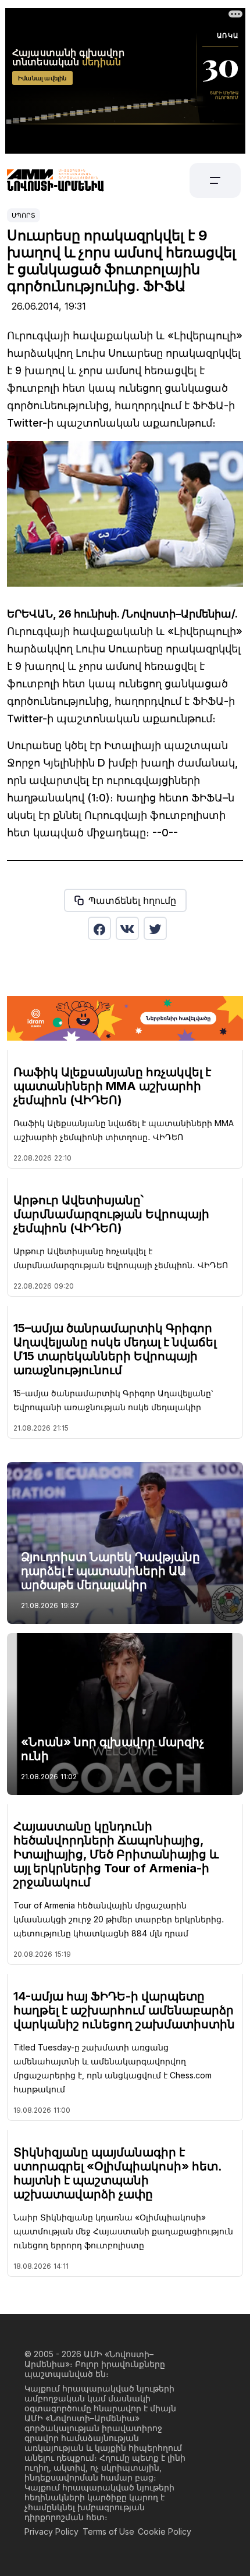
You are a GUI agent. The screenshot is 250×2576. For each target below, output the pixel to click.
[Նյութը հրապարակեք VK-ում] (127, 928)
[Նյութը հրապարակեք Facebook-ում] (99, 928)
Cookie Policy (165, 2531)
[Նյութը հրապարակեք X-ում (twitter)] (155, 928)
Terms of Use (108, 2531)
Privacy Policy (51, 2531)
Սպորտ (24, 215)
